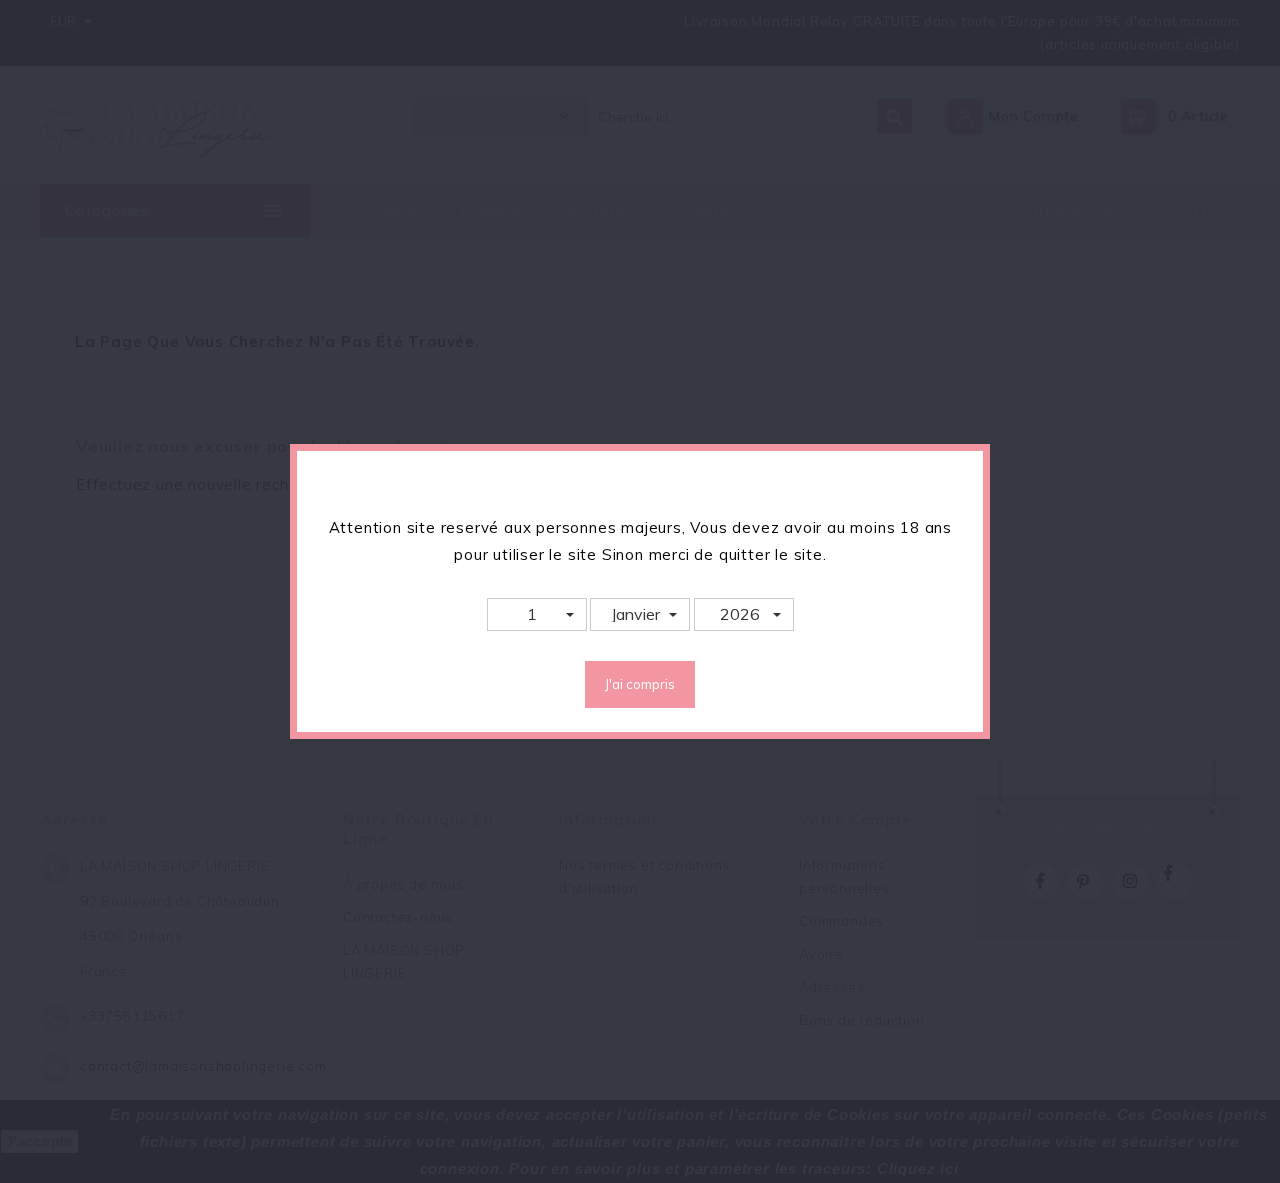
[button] (537, 614)
